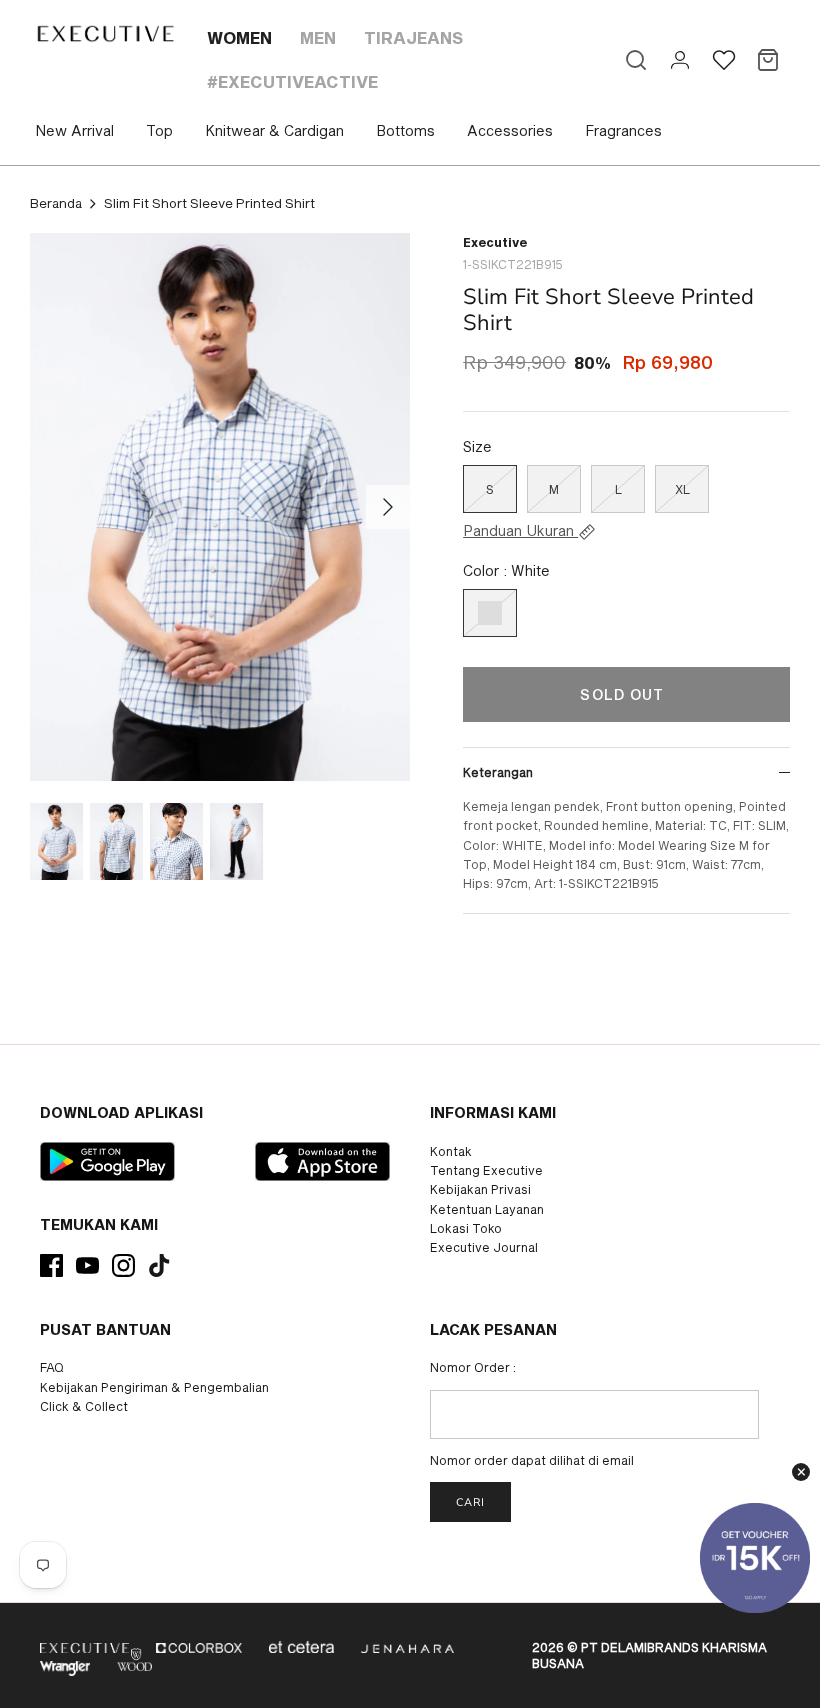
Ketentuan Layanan (487, 1209)
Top (159, 130)
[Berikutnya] (388, 507)
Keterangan (498, 772)
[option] (220, 507)
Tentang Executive (486, 1170)
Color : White (506, 570)
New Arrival (74, 130)
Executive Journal (484, 1247)
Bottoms (405, 130)
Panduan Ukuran (520, 531)
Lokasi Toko (466, 1228)
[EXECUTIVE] (104, 33)
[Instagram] (123, 1265)
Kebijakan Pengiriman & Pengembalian (154, 1387)
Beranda (56, 203)
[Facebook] (51, 1265)
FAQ (52, 1367)
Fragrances (623, 130)
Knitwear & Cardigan (274, 130)
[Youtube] (87, 1265)
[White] (490, 613)
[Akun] (680, 60)
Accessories (510, 130)
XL (682, 489)
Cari (470, 1502)
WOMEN (239, 37)
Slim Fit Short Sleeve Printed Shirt (209, 203)
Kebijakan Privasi (480, 1189)
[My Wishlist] (724, 60)
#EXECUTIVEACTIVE (292, 81)
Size (477, 446)
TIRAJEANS (413, 37)
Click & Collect (84, 1406)
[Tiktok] (159, 1265)
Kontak (451, 1151)
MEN (318, 37)
